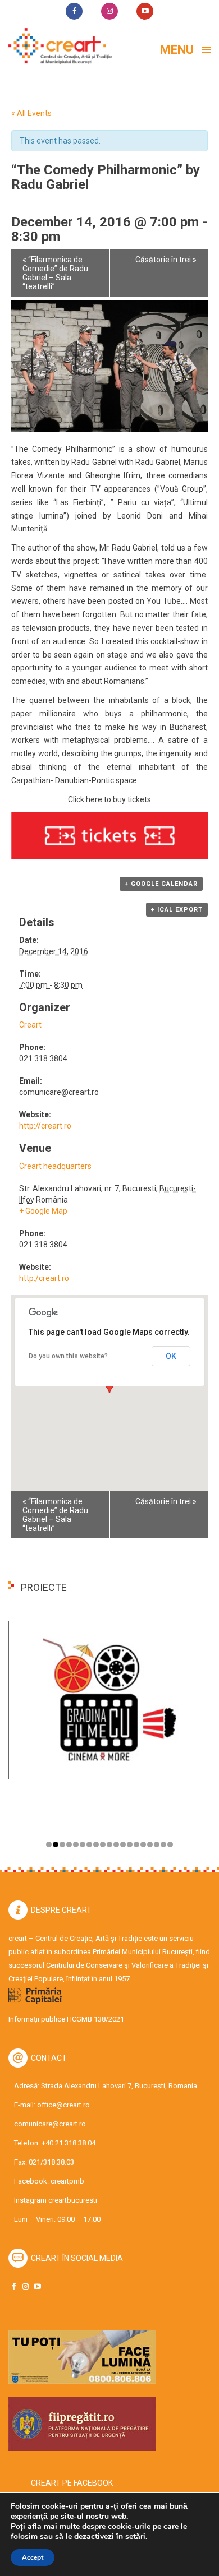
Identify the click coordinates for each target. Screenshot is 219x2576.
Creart (30, 1025)
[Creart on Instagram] (25, 2286)
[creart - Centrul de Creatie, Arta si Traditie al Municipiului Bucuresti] (56, 46)
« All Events (31, 113)
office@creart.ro (63, 2105)
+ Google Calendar (161, 884)
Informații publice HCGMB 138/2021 (66, 2019)
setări (135, 2537)
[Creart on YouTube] (37, 2286)
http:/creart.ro (44, 1278)
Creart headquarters (55, 1166)
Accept (33, 2557)
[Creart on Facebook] (13, 2286)
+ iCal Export (177, 910)
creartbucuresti (73, 2200)
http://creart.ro (45, 1126)
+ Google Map (43, 1211)
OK (171, 1356)
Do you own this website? (68, 1356)
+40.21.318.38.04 (69, 2143)
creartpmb (67, 2181)
